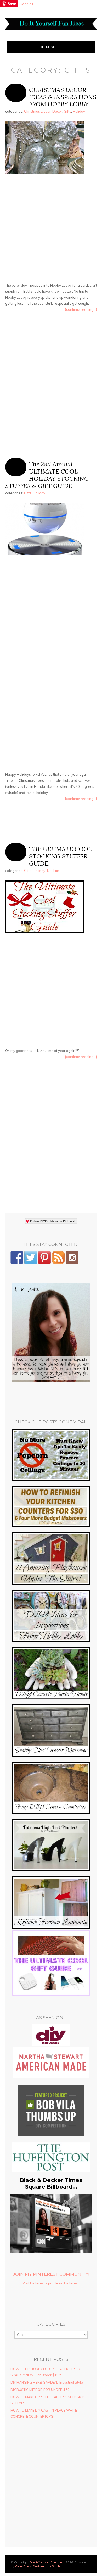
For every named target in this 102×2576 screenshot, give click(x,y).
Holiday (79, 111)
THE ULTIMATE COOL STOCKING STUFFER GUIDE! (60, 856)
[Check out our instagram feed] (72, 1257)
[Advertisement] (51, 229)
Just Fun (53, 871)
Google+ (27, 4)
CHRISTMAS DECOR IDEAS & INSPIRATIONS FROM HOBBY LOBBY (63, 97)
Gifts (67, 111)
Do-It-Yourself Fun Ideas (47, 2562)
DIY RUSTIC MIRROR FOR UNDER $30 (40, 2390)
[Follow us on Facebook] (17, 1257)
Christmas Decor (37, 111)
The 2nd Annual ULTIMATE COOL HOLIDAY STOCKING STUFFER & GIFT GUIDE (47, 475)
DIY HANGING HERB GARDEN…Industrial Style (47, 2382)
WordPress (23, 2566)
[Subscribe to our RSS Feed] (58, 1257)
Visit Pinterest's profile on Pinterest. (51, 2283)
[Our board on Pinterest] (44, 1257)
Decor (57, 111)
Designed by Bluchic (47, 2566)
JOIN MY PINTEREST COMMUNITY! (51, 2274)
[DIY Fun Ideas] (51, 1381)
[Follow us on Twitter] (31, 1257)
